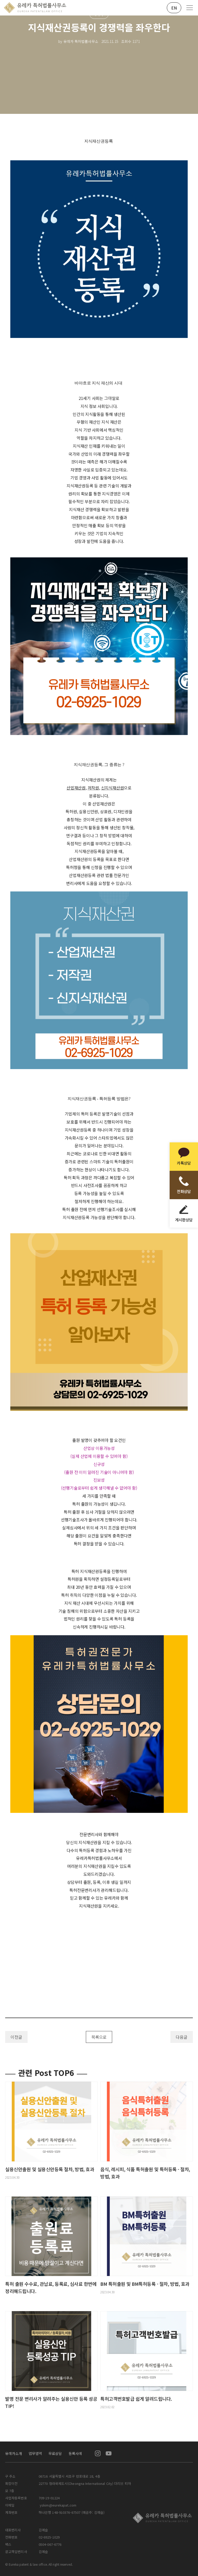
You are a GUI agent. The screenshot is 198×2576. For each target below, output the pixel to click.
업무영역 (35, 2453)
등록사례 (75, 2453)
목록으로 (99, 2037)
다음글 (182, 2037)
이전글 (16, 2037)
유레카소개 (14, 2453)
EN (174, 8)
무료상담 (55, 2453)
